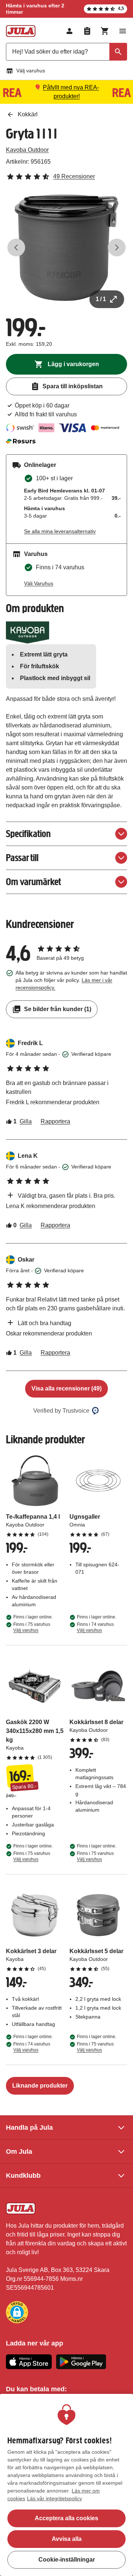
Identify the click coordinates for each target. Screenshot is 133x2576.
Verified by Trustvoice (61, 1411)
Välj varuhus (31, 71)
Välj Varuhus (39, 583)
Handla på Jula (29, 2128)
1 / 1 (101, 299)
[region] (66, 2485)
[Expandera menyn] (123, 31)
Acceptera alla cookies (66, 2518)
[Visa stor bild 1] (66, 248)
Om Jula (19, 2152)
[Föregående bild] (16, 248)
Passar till (22, 858)
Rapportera (55, 1121)
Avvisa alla (67, 2539)
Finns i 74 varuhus (95, 1627)
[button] (17, 2312)
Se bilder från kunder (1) (58, 1009)
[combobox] (66, 52)
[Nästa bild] (117, 248)
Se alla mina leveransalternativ (60, 531)
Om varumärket (33, 882)
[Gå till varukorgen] (105, 31)
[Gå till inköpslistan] (87, 31)
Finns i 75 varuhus (32, 1627)
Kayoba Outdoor (27, 150)
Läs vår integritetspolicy (54, 2498)
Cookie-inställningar (67, 2560)
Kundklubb (23, 2176)
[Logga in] (69, 31)
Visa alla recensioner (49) (66, 1388)
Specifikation (28, 834)
